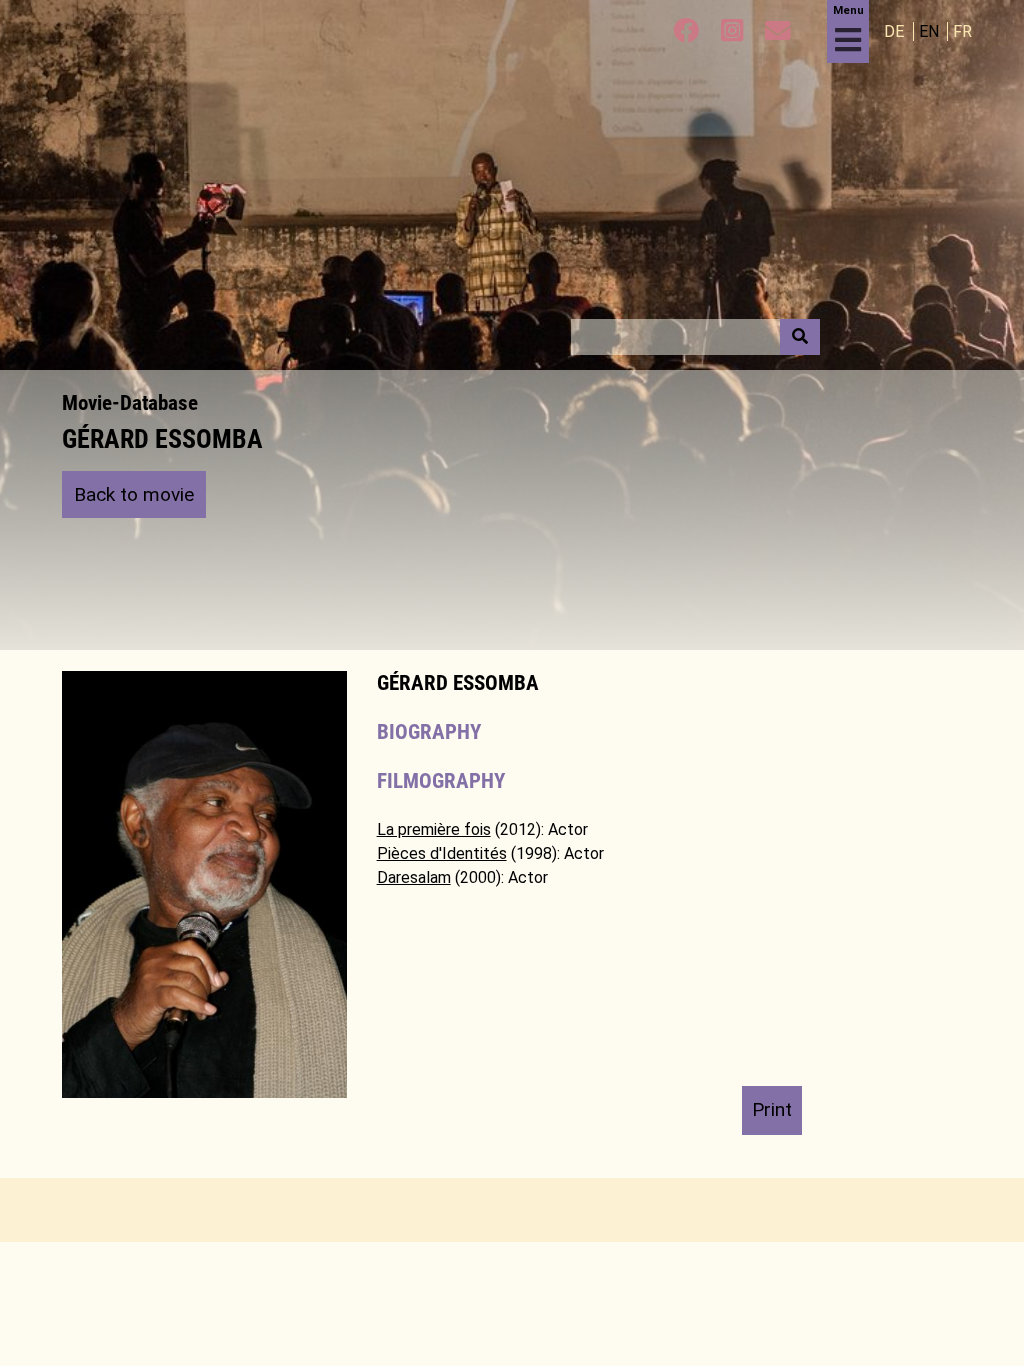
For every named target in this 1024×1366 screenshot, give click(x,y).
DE (896, 31)
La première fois (434, 829)
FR (962, 31)
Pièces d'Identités (442, 853)
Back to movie (134, 494)
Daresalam (414, 877)
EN (931, 31)
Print (772, 1109)
